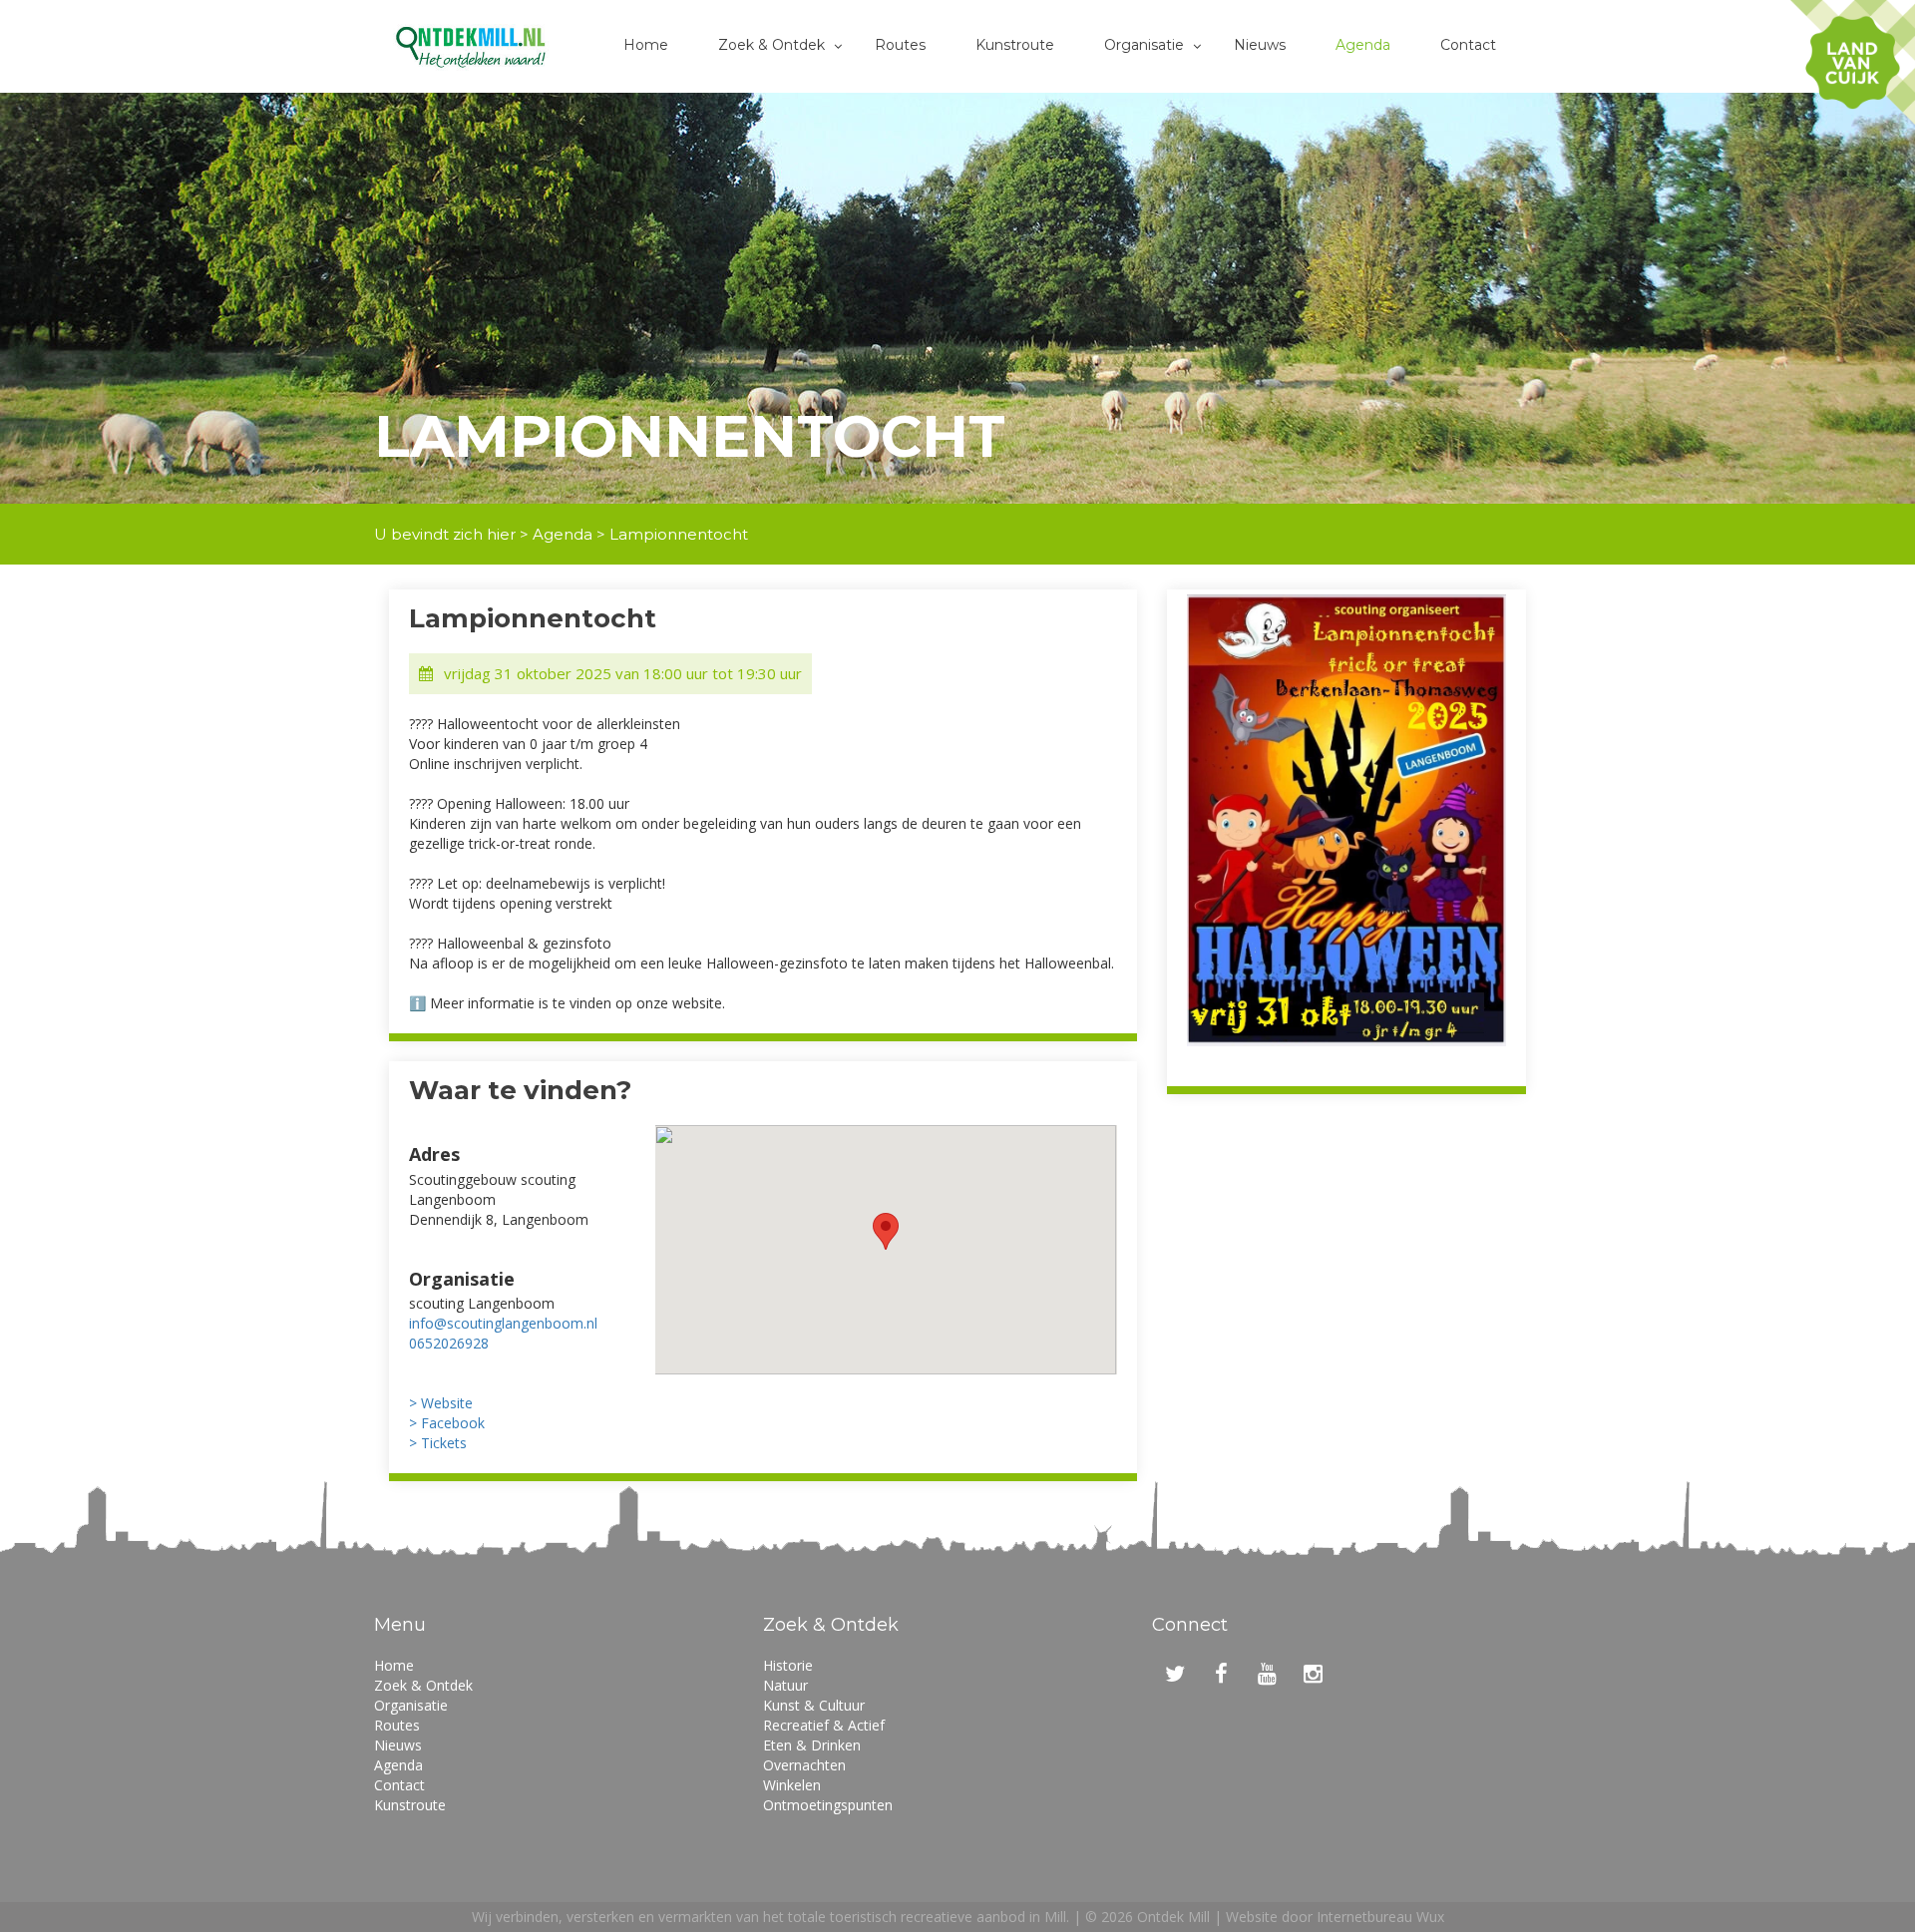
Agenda (1363, 45)
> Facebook (447, 1423)
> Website (441, 1403)
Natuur (785, 1685)
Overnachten (804, 1765)
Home (646, 45)
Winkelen (792, 1785)
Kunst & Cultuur (814, 1705)
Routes (900, 45)
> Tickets (438, 1443)
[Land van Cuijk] (1853, 62)
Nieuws (1260, 45)
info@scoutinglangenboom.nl (503, 1323)
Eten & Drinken (812, 1745)
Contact (1468, 45)
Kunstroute (1015, 45)
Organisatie (1144, 45)
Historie (788, 1665)
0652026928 (449, 1343)
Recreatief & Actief (824, 1725)
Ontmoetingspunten (828, 1805)
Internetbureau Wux (1380, 1917)
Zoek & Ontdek (771, 45)
